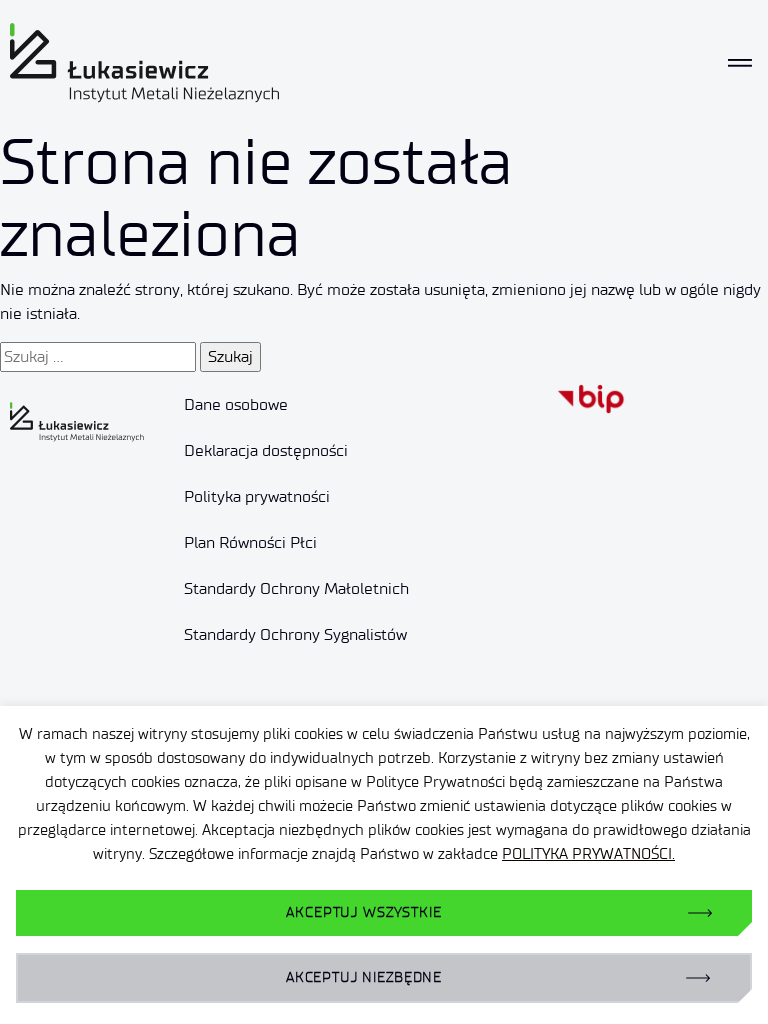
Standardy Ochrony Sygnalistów (295, 634)
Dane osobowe (236, 404)
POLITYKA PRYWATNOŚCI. (588, 854)
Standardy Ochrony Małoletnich (296, 588)
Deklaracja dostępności (266, 450)
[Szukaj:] (98, 357)
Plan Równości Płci (250, 542)
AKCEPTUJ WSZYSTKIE (363, 912)
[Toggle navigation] (740, 63)
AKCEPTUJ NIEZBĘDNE (364, 977)
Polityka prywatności (257, 496)
